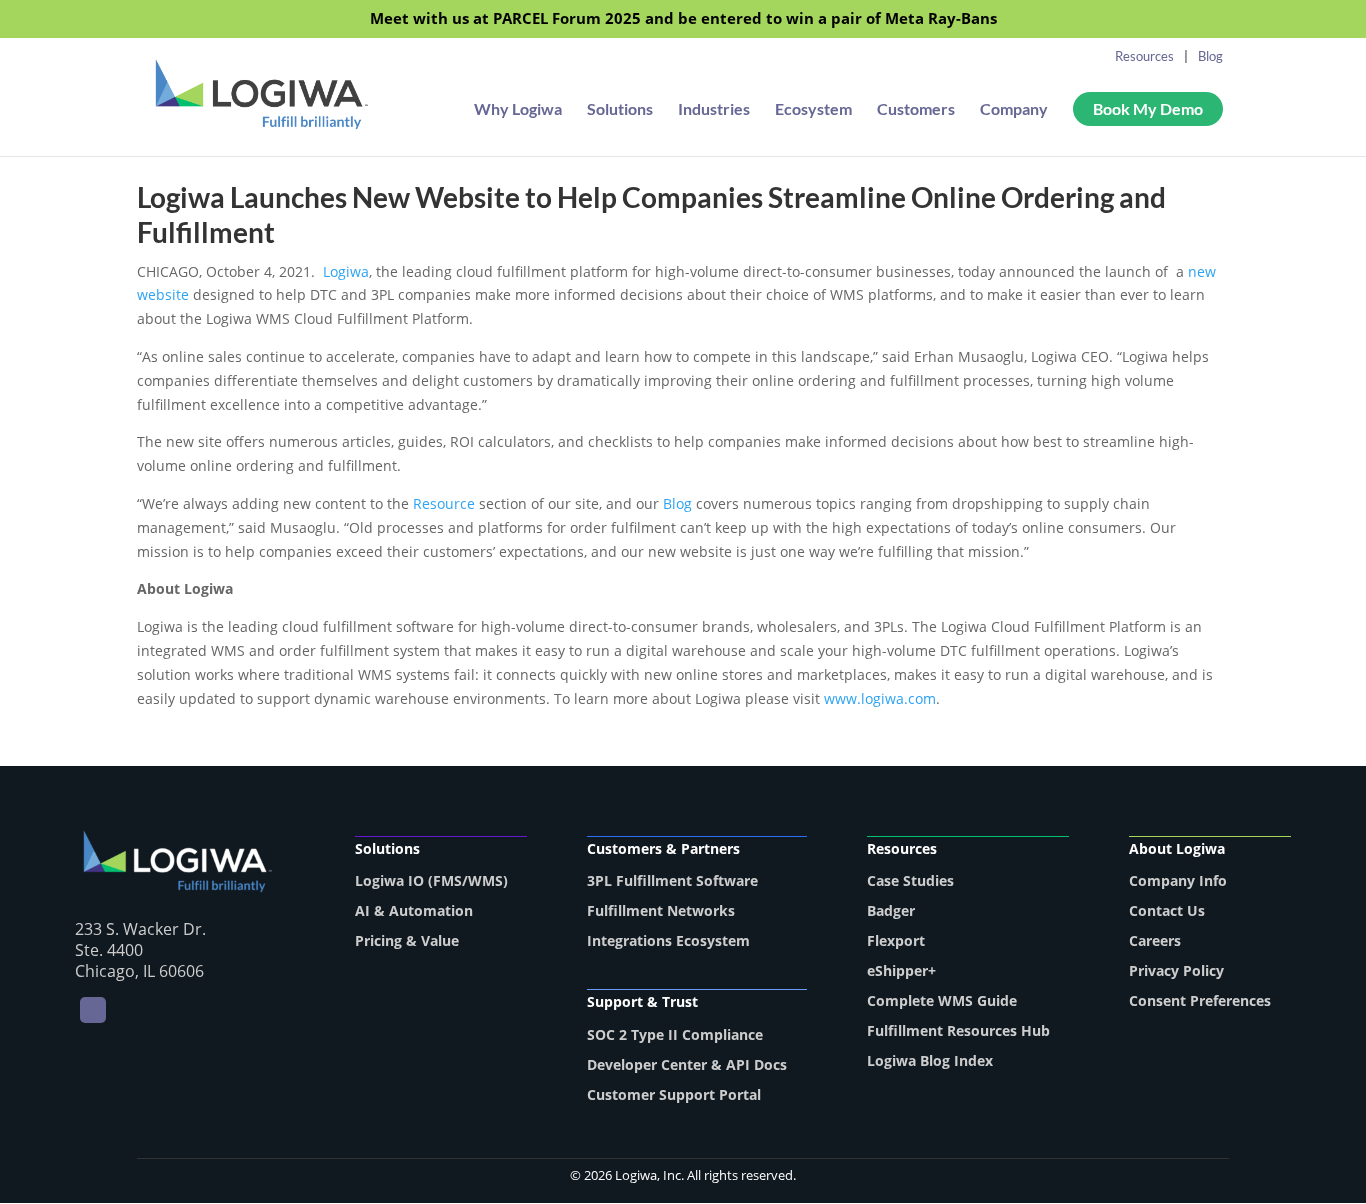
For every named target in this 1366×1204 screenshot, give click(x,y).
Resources (1144, 56)
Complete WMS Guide (942, 1000)
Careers (1155, 940)
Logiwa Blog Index (930, 1060)
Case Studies (910, 880)
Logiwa (346, 271)
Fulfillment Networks (661, 910)
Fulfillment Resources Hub (958, 1030)
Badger (891, 910)
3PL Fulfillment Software (672, 880)
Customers (916, 110)
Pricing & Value (407, 940)
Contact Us (1167, 910)
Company (1014, 110)
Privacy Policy (1176, 970)
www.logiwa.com (880, 698)
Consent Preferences (1200, 1000)
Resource (446, 503)
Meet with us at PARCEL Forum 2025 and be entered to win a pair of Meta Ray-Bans (683, 19)
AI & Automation (414, 910)
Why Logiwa (518, 110)
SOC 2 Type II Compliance (675, 1034)
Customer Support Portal (674, 1094)
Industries (714, 110)
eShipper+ (901, 970)
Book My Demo (1148, 108)
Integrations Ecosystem (668, 940)
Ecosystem (813, 110)
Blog (1210, 56)
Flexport (896, 940)
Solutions (620, 110)
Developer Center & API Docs (687, 1064)
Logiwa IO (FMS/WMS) (431, 880)
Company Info (1178, 880)
